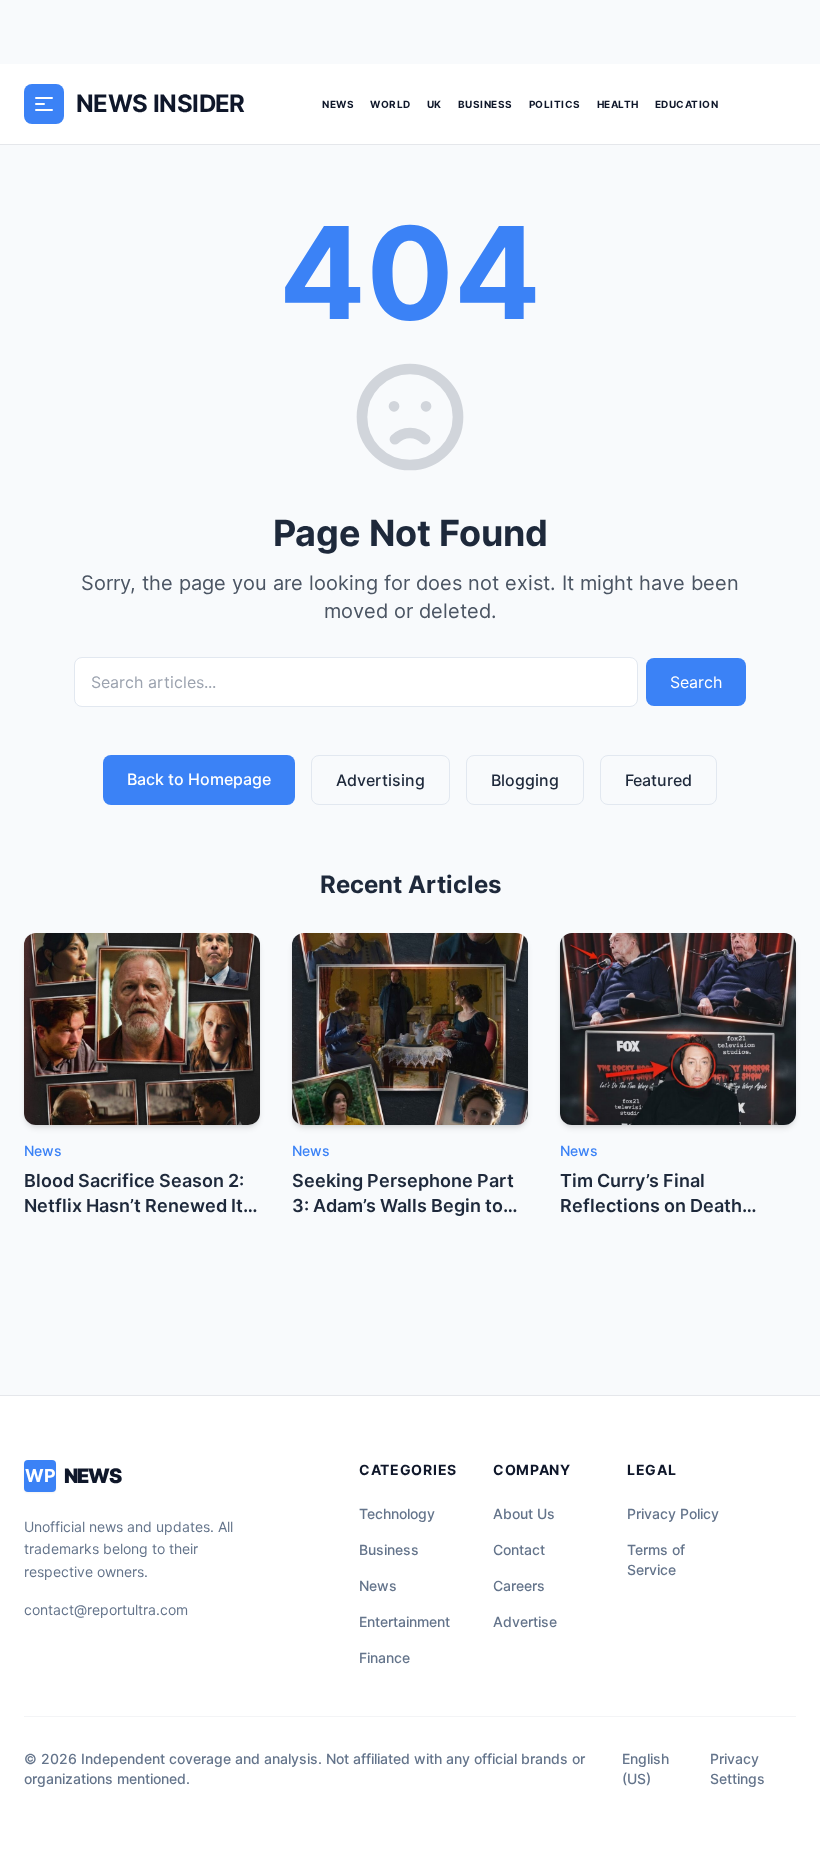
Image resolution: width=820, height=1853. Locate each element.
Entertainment (404, 1621)
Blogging (525, 780)
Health (618, 104)
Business (485, 104)
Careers (519, 1585)
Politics (555, 104)
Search (696, 682)
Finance (384, 1657)
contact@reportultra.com (106, 1609)
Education (687, 104)
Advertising (380, 780)
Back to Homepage (199, 779)
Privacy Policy (673, 1513)
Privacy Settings (737, 1768)
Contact (519, 1549)
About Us (524, 1513)
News (338, 104)
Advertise (525, 1621)
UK (434, 104)
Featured (658, 780)
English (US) (645, 1768)
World (390, 104)
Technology (397, 1513)
